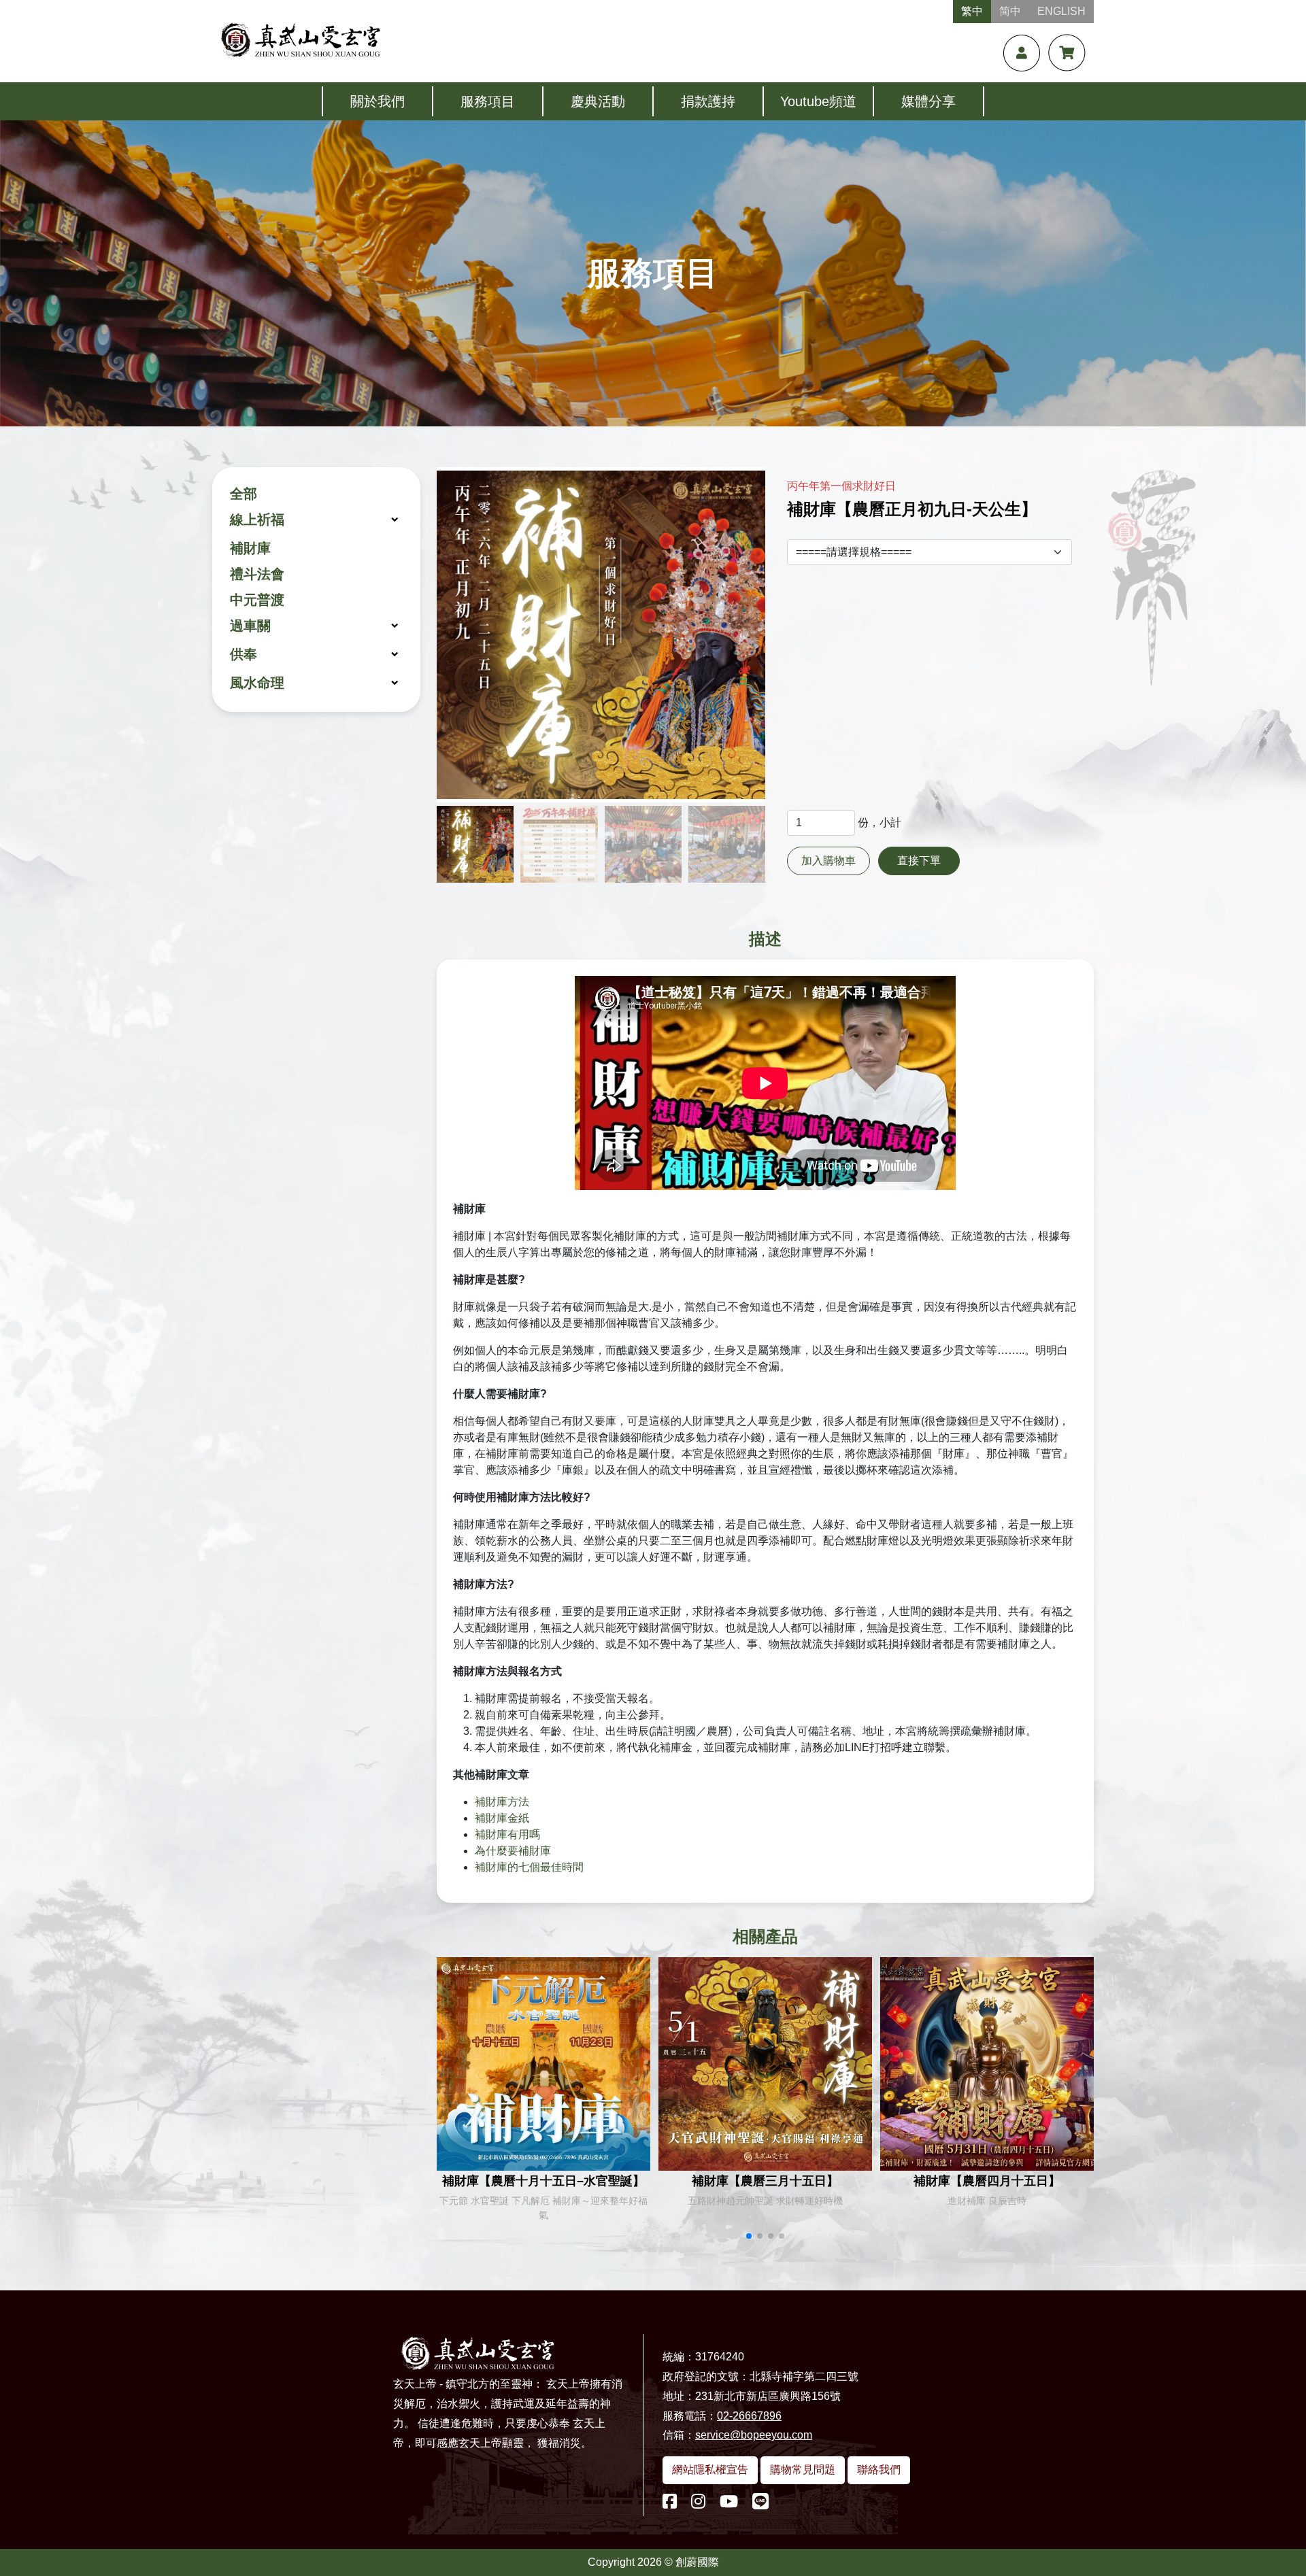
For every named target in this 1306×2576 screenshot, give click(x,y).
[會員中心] (1022, 53)
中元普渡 (257, 600)
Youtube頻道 (818, 101)
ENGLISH (1061, 11)
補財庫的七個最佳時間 (529, 1867)
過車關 (250, 626)
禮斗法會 (257, 574)
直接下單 (919, 861)
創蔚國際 (697, 2562)
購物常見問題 (803, 2470)
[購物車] (1067, 53)
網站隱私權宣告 (710, 2470)
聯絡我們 (879, 2470)
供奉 (244, 654)
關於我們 (378, 101)
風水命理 (257, 683)
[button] (749, 2236)
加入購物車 (828, 861)
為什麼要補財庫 (513, 1851)
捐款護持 (708, 101)
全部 (244, 494)
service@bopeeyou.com (754, 2435)
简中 (1010, 11)
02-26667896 (749, 2416)
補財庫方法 (502, 1802)
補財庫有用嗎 (507, 1834)
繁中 (972, 11)
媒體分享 (928, 101)
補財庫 (250, 548)
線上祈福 (257, 520)
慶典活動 (598, 101)
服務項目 (488, 101)
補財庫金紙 (502, 1818)
